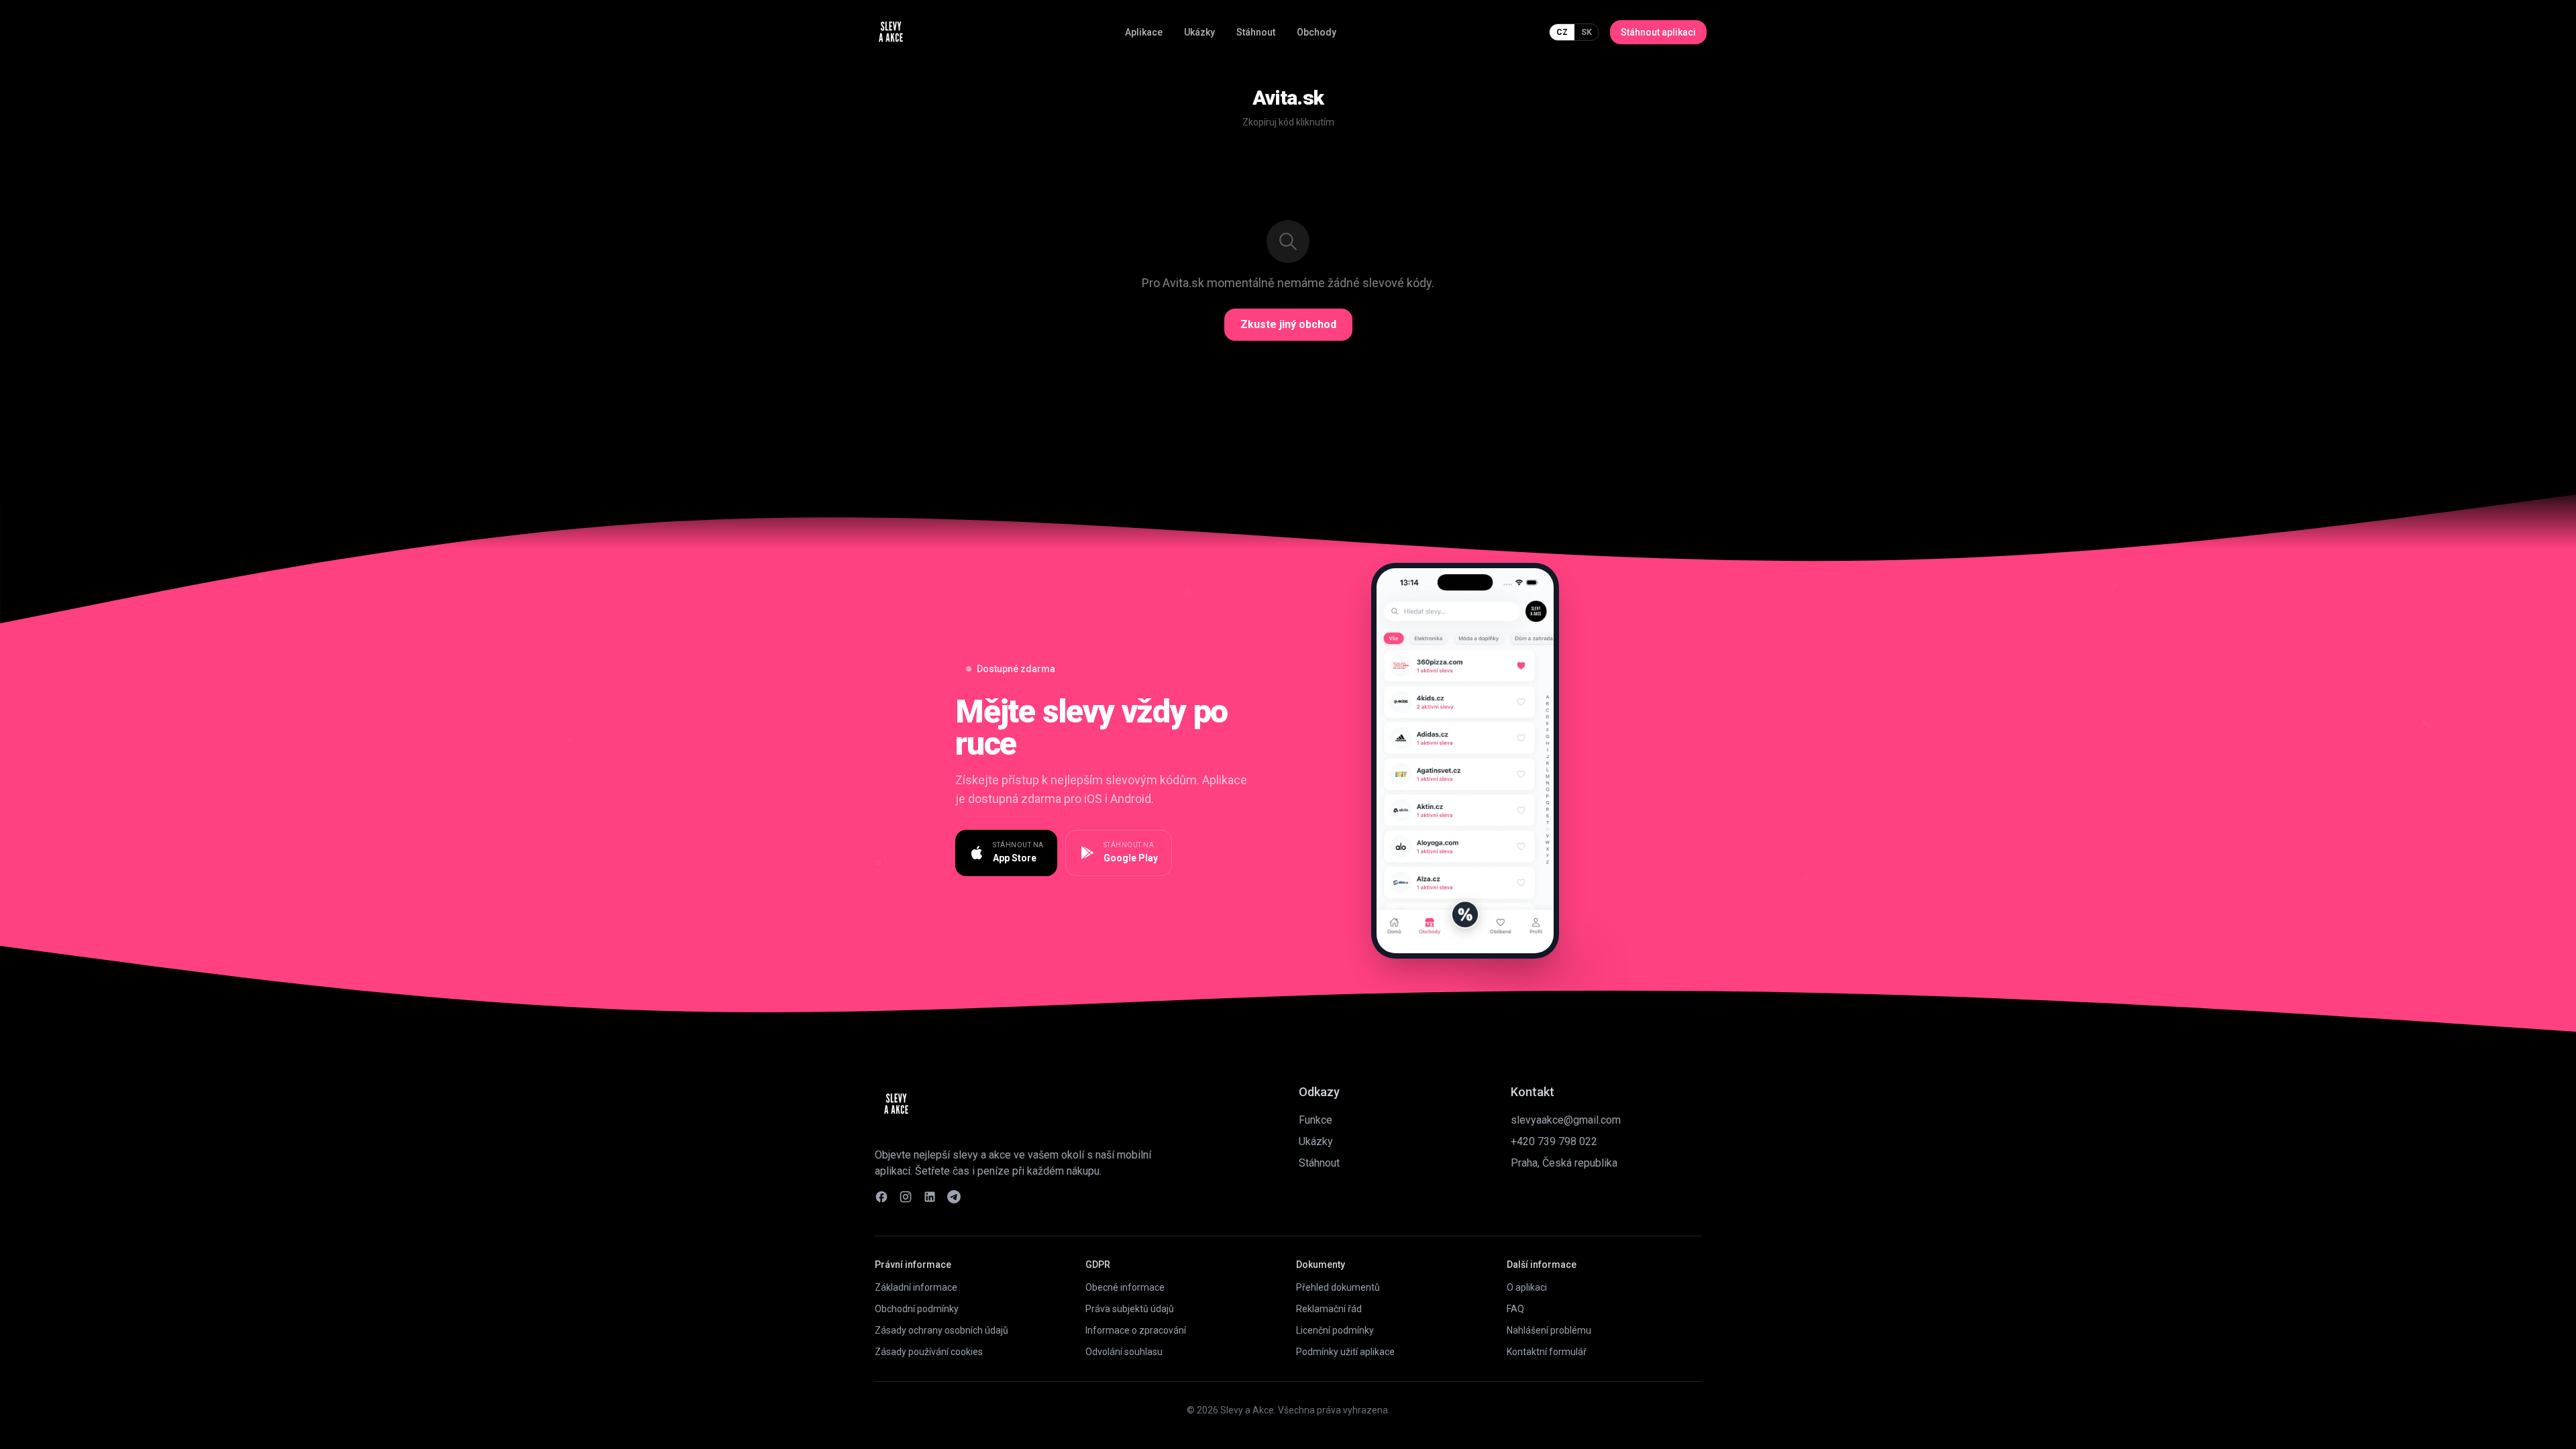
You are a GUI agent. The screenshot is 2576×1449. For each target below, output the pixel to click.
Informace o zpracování (1136, 1330)
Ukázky (1199, 32)
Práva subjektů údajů (1130, 1309)
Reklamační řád (1329, 1309)
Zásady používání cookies (929, 1352)
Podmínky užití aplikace (1345, 1352)
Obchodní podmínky (917, 1309)
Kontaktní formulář (1547, 1352)
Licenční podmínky (1335, 1330)
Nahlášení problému (1549, 1330)
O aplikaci (1527, 1287)
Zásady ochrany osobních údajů (942, 1330)
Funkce (1316, 1120)
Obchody (1317, 32)
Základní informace (916, 1287)
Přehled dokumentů (1338, 1287)
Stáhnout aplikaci (1658, 32)
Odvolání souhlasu (1124, 1352)
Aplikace (1144, 32)
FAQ (1515, 1309)
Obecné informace (1125, 1287)
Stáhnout (1256, 32)
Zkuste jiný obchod (1288, 324)
